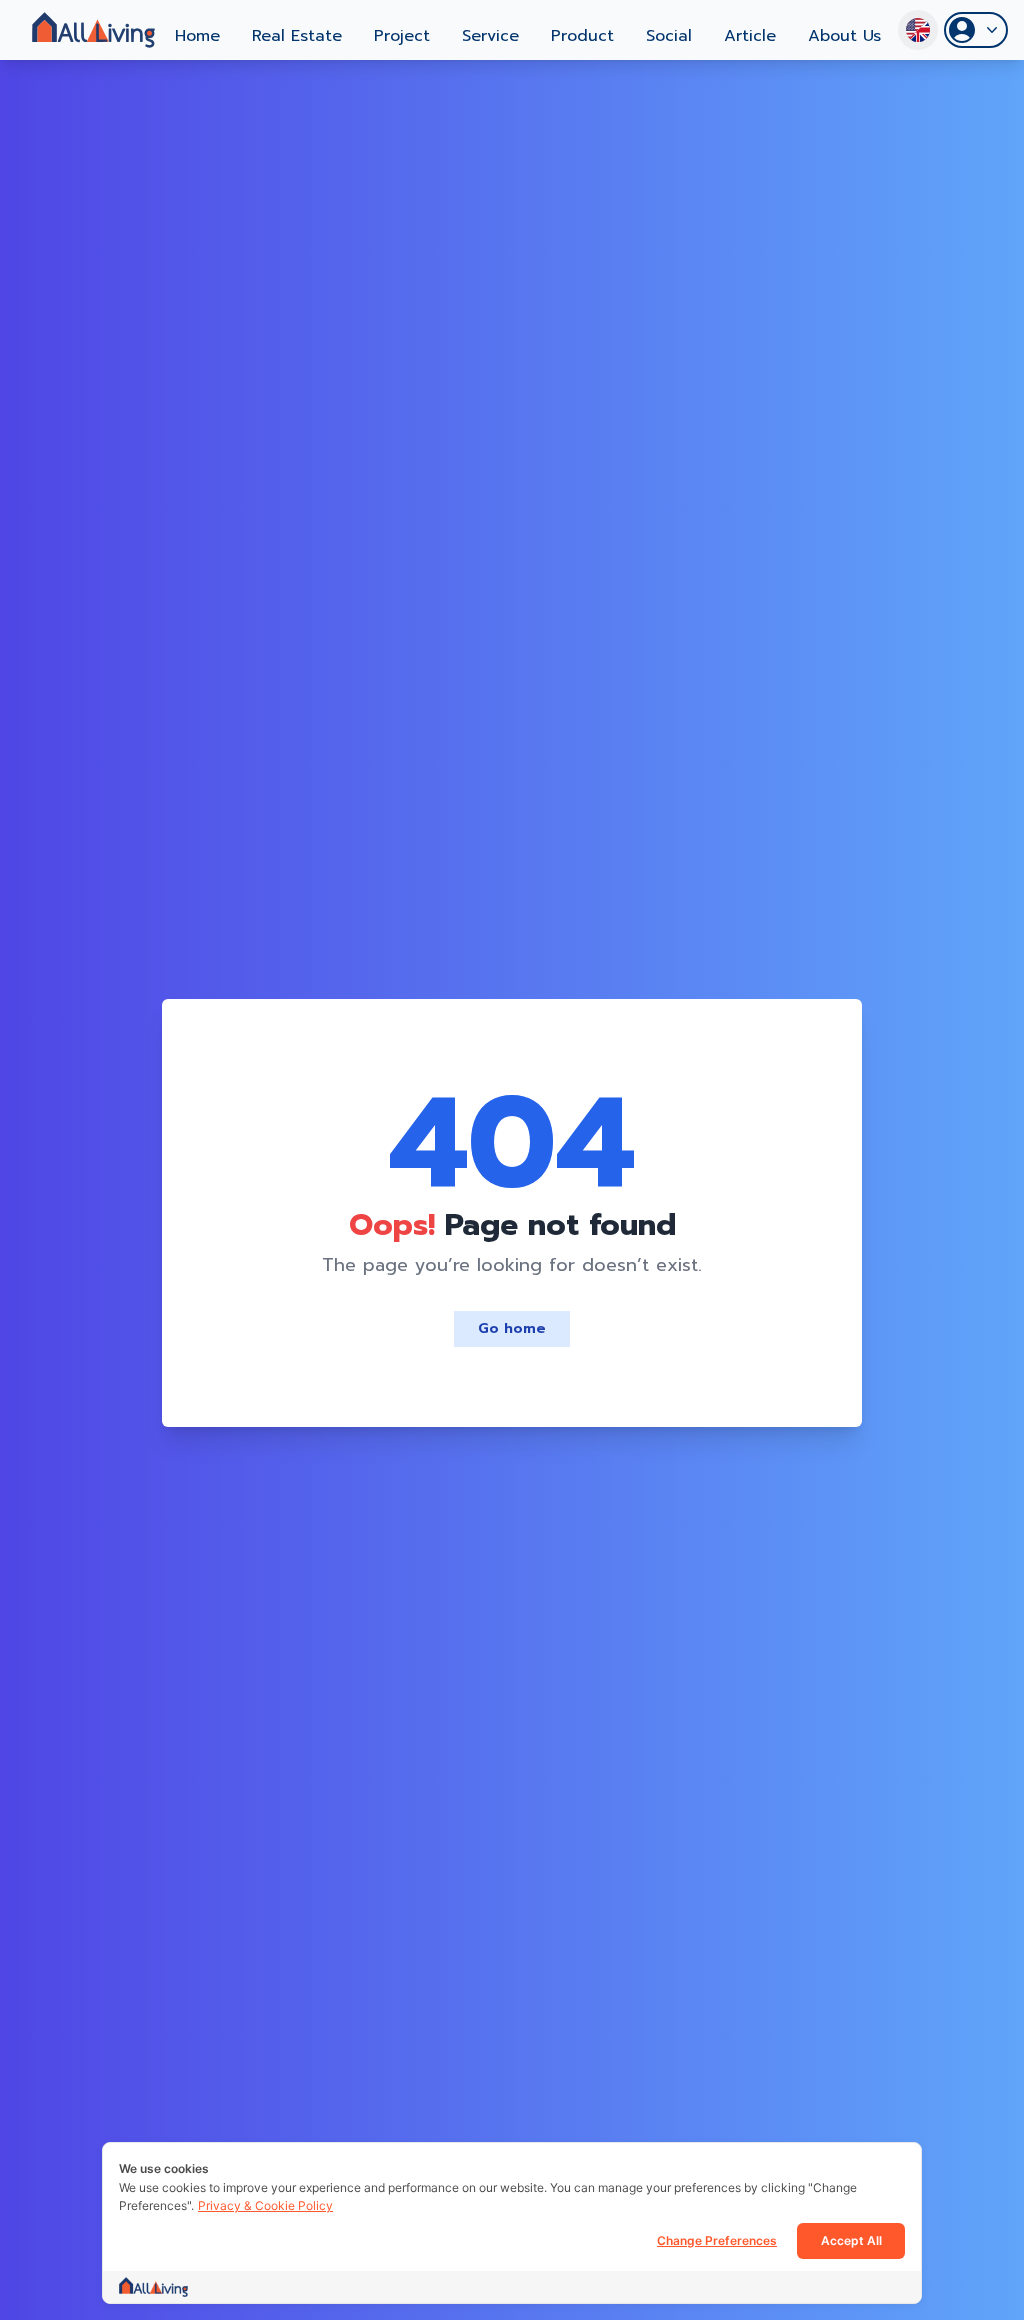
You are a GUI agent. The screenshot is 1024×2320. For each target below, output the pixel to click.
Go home (512, 1328)
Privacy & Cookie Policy (265, 2205)
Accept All (851, 2240)
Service (490, 36)
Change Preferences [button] (717, 2240)
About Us (844, 36)
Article (750, 36)
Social (669, 36)
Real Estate (297, 36)
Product (582, 36)
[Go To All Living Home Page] (93, 30)
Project (402, 36)
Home (197, 36)
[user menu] (976, 30)
